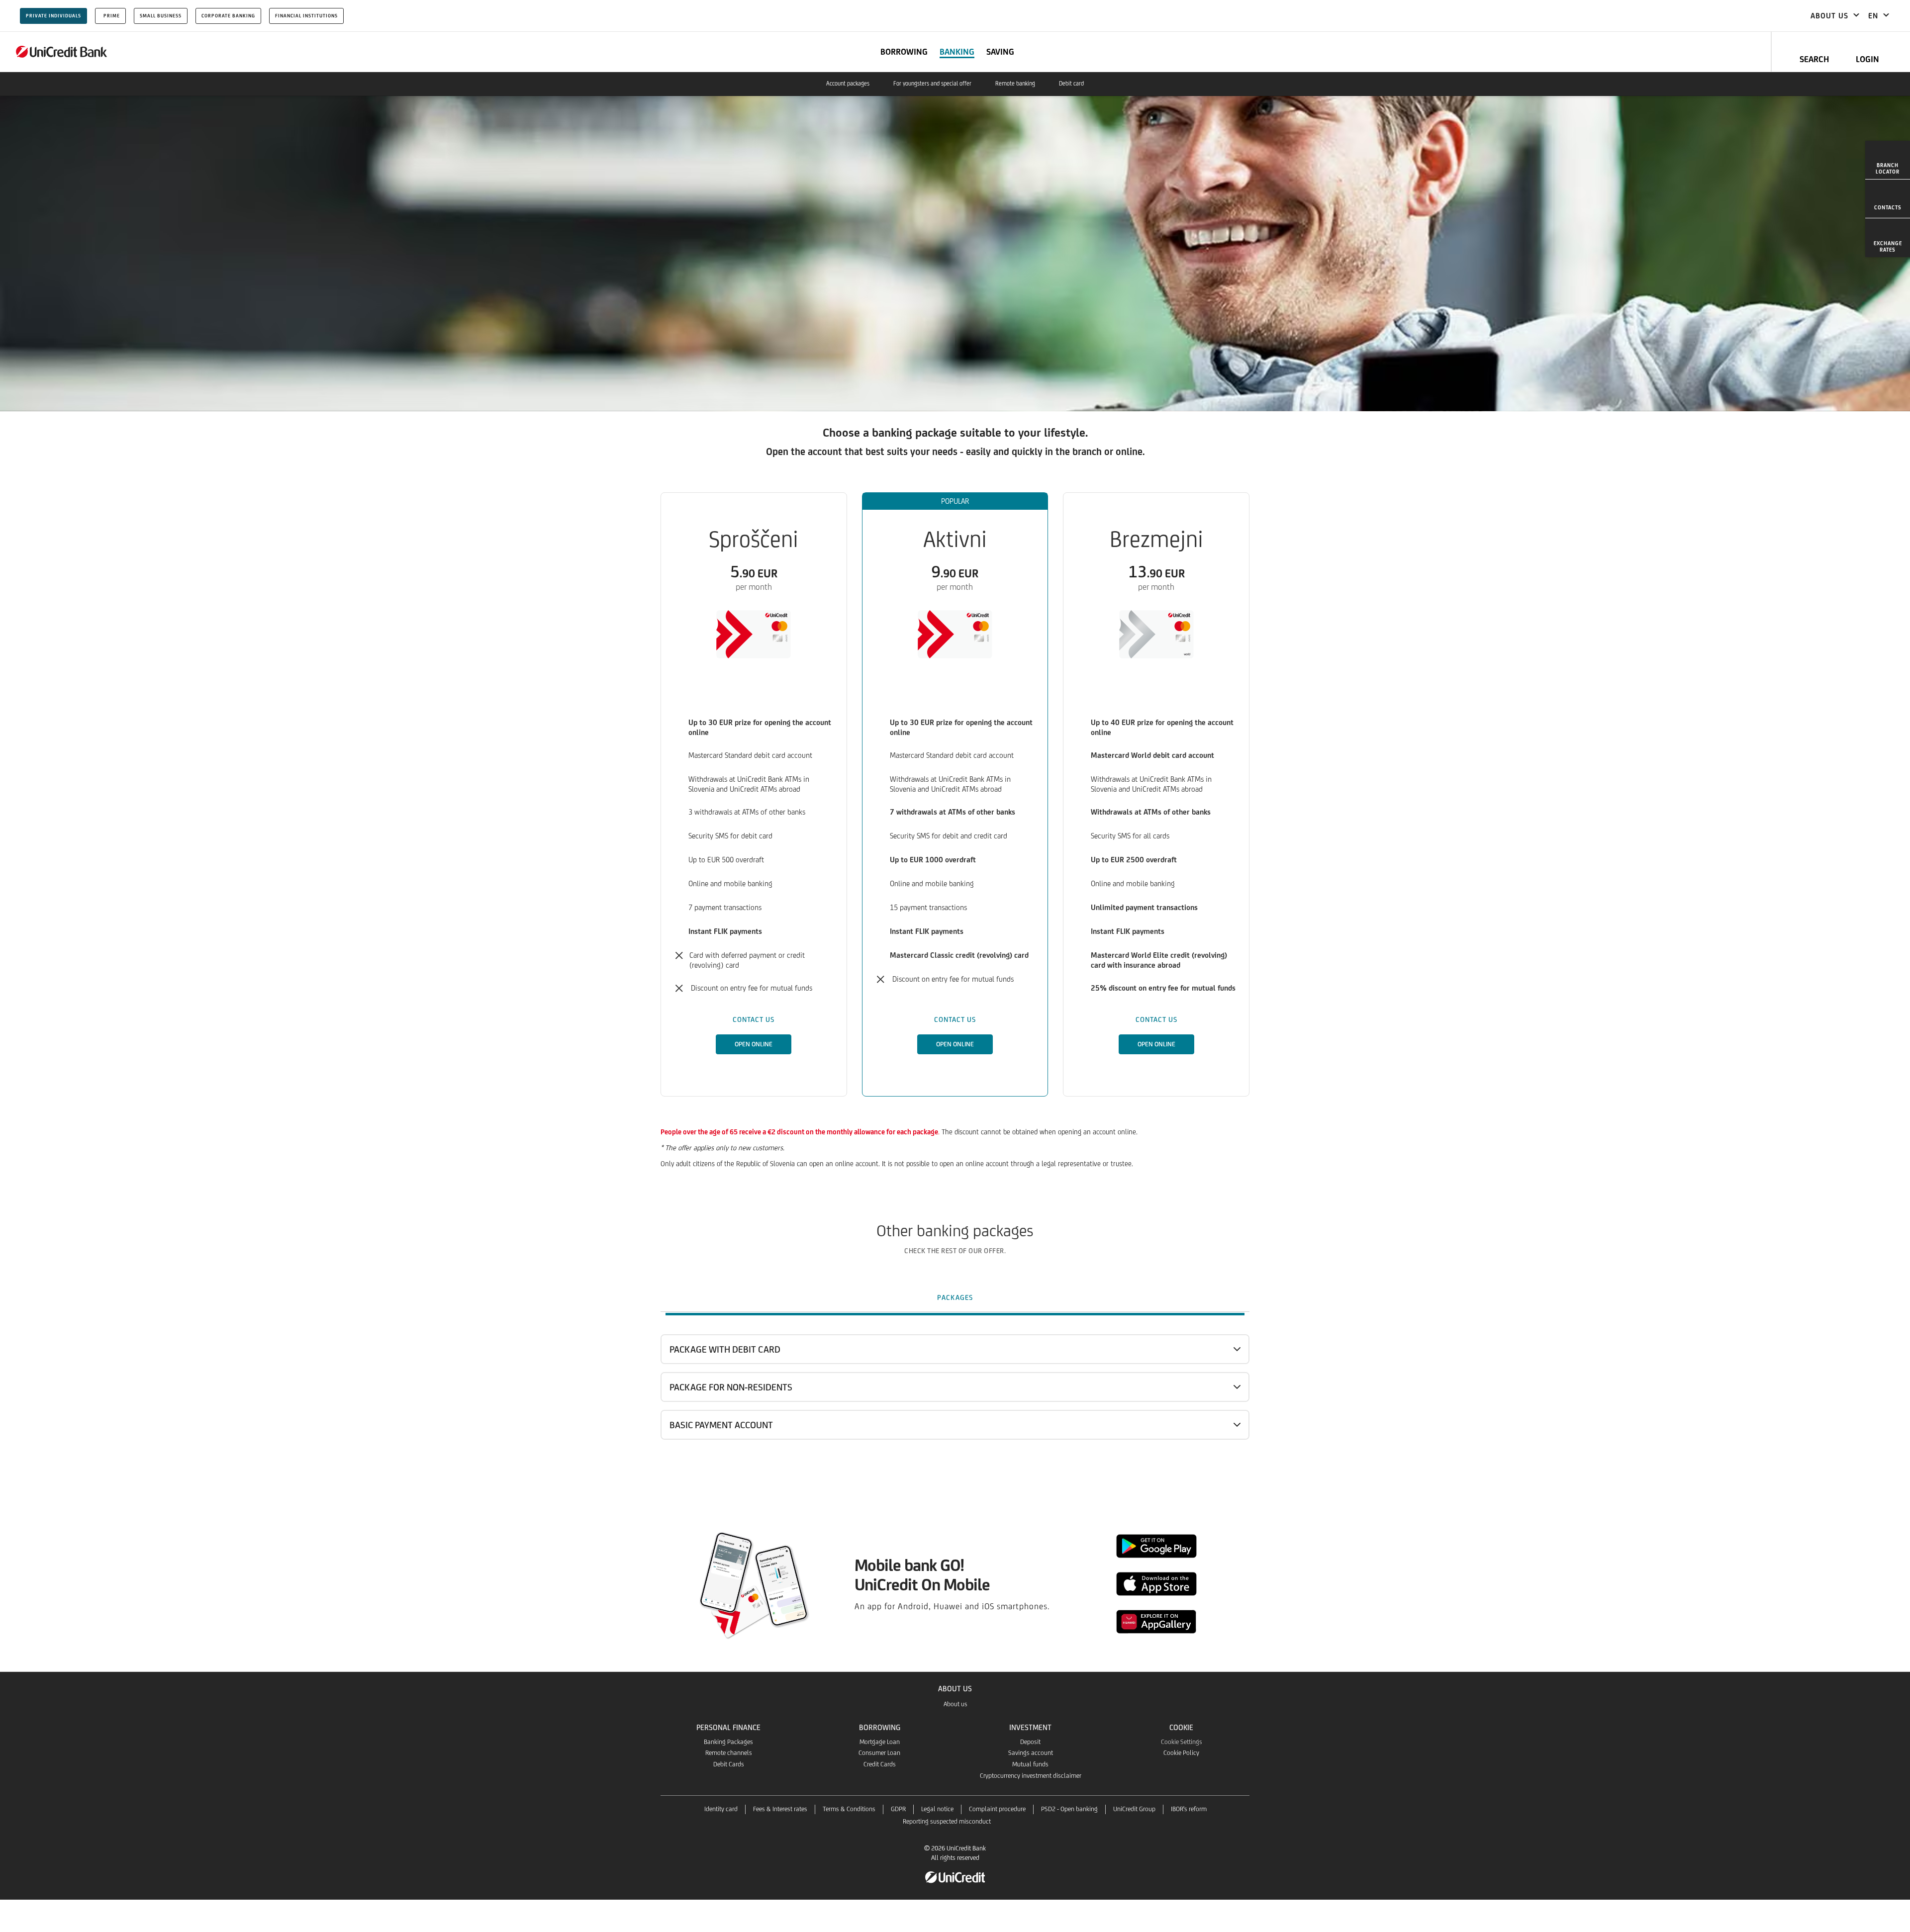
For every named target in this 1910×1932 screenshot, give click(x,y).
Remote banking (1015, 84)
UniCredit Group (1134, 1809)
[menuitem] (1888, 160)
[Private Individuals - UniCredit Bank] (62, 52)
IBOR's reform (1189, 1809)
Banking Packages (728, 1742)
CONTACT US (754, 1019)
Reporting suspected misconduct (947, 1821)
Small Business (161, 16)
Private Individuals (53, 16)
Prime (112, 16)
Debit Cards (729, 1764)
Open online (754, 1044)
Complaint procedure (997, 1809)
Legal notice (937, 1809)
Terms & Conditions (849, 1809)
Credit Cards (880, 1764)
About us (955, 1704)
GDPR (898, 1809)
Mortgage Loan (880, 1742)
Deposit (1030, 1742)
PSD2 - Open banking (1069, 1809)
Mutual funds (1030, 1764)
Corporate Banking (228, 16)
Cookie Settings (1182, 1742)
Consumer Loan (879, 1753)
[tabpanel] (955, 1406)
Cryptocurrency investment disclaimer (1031, 1776)
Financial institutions (306, 16)
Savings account (1031, 1753)
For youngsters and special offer (932, 84)
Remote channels (729, 1753)
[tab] (955, 1297)
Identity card (721, 1809)
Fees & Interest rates (780, 1809)
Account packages (848, 84)
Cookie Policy (1181, 1753)
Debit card (1071, 84)
